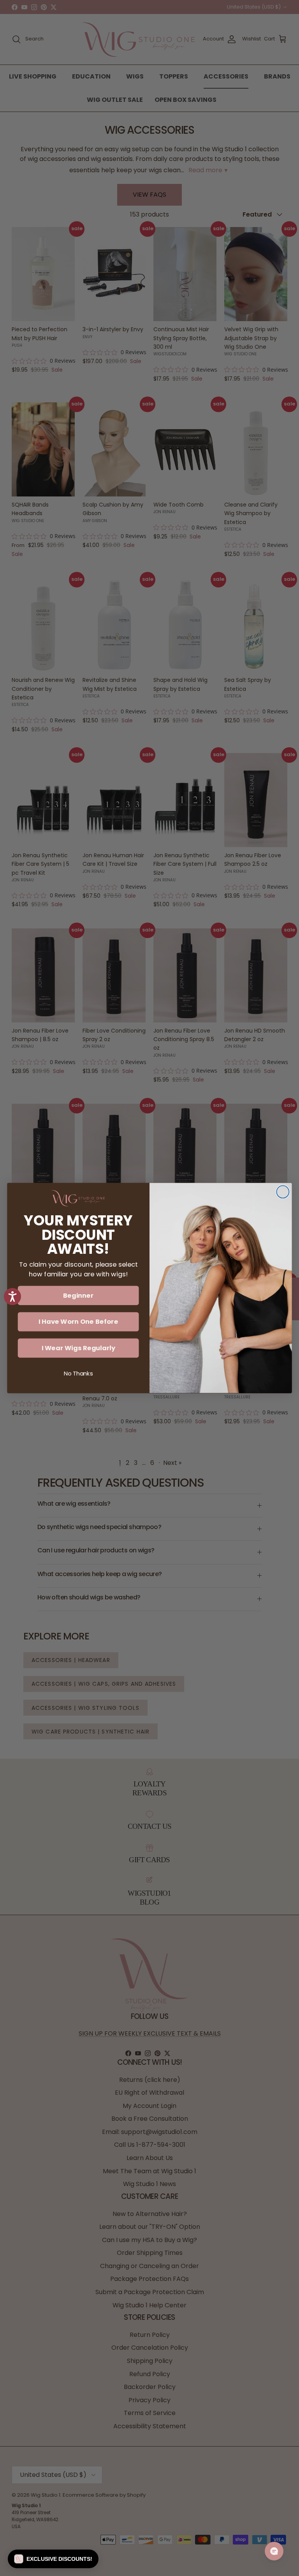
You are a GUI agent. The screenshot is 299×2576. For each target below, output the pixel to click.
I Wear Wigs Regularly (78, 1348)
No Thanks (78, 1374)
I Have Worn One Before (78, 1322)
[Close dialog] (283, 1192)
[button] (53, 2559)
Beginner (78, 1295)
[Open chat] (274, 2551)
